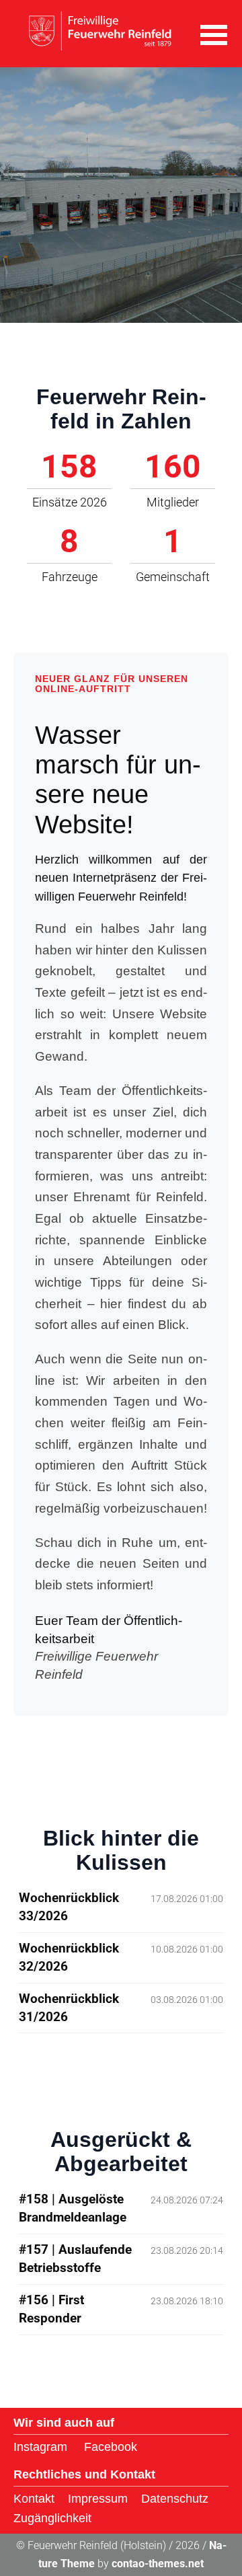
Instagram (40, 2447)
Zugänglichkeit (52, 2518)
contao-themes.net (158, 2564)
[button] (214, 34)
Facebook (111, 2447)
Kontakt (34, 2499)
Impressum (98, 2499)
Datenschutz (175, 2499)
